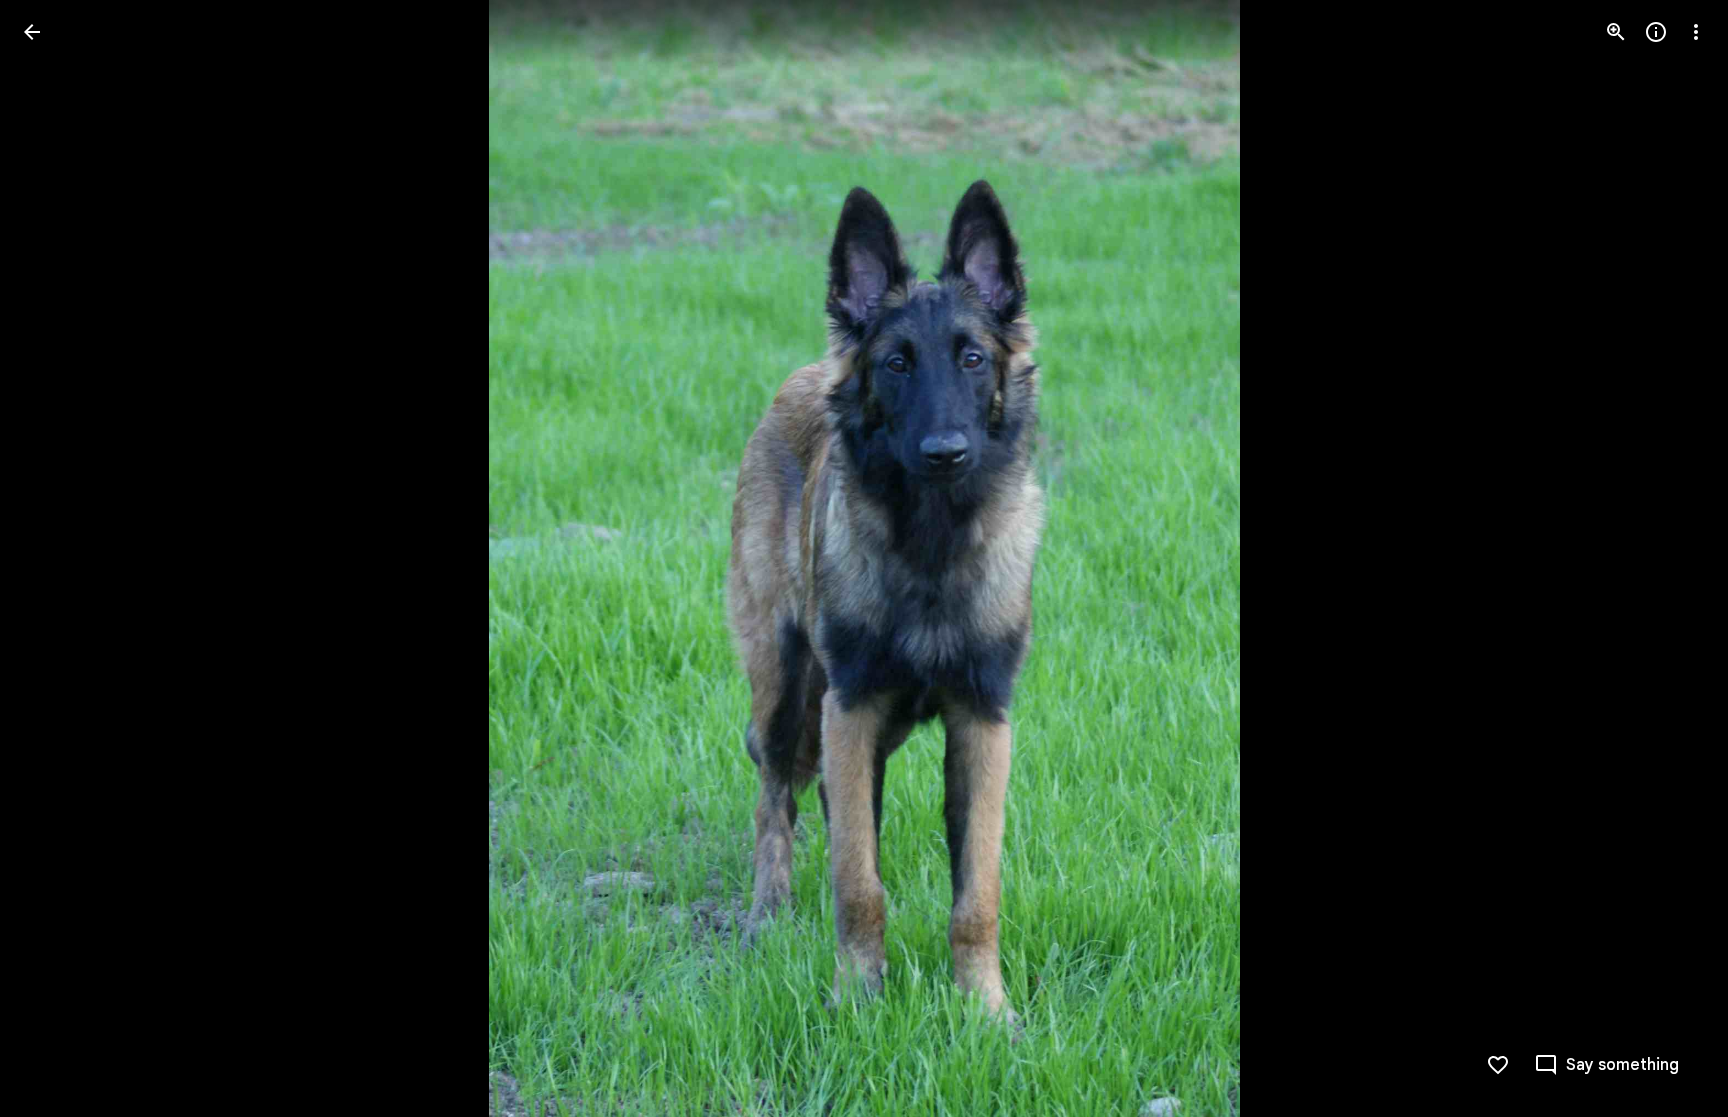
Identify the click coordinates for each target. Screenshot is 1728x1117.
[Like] (1498, 1065)
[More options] (1696, 32)
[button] (56, 559)
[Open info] (1656, 32)
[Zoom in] (1616, 32)
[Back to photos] (32, 32)
